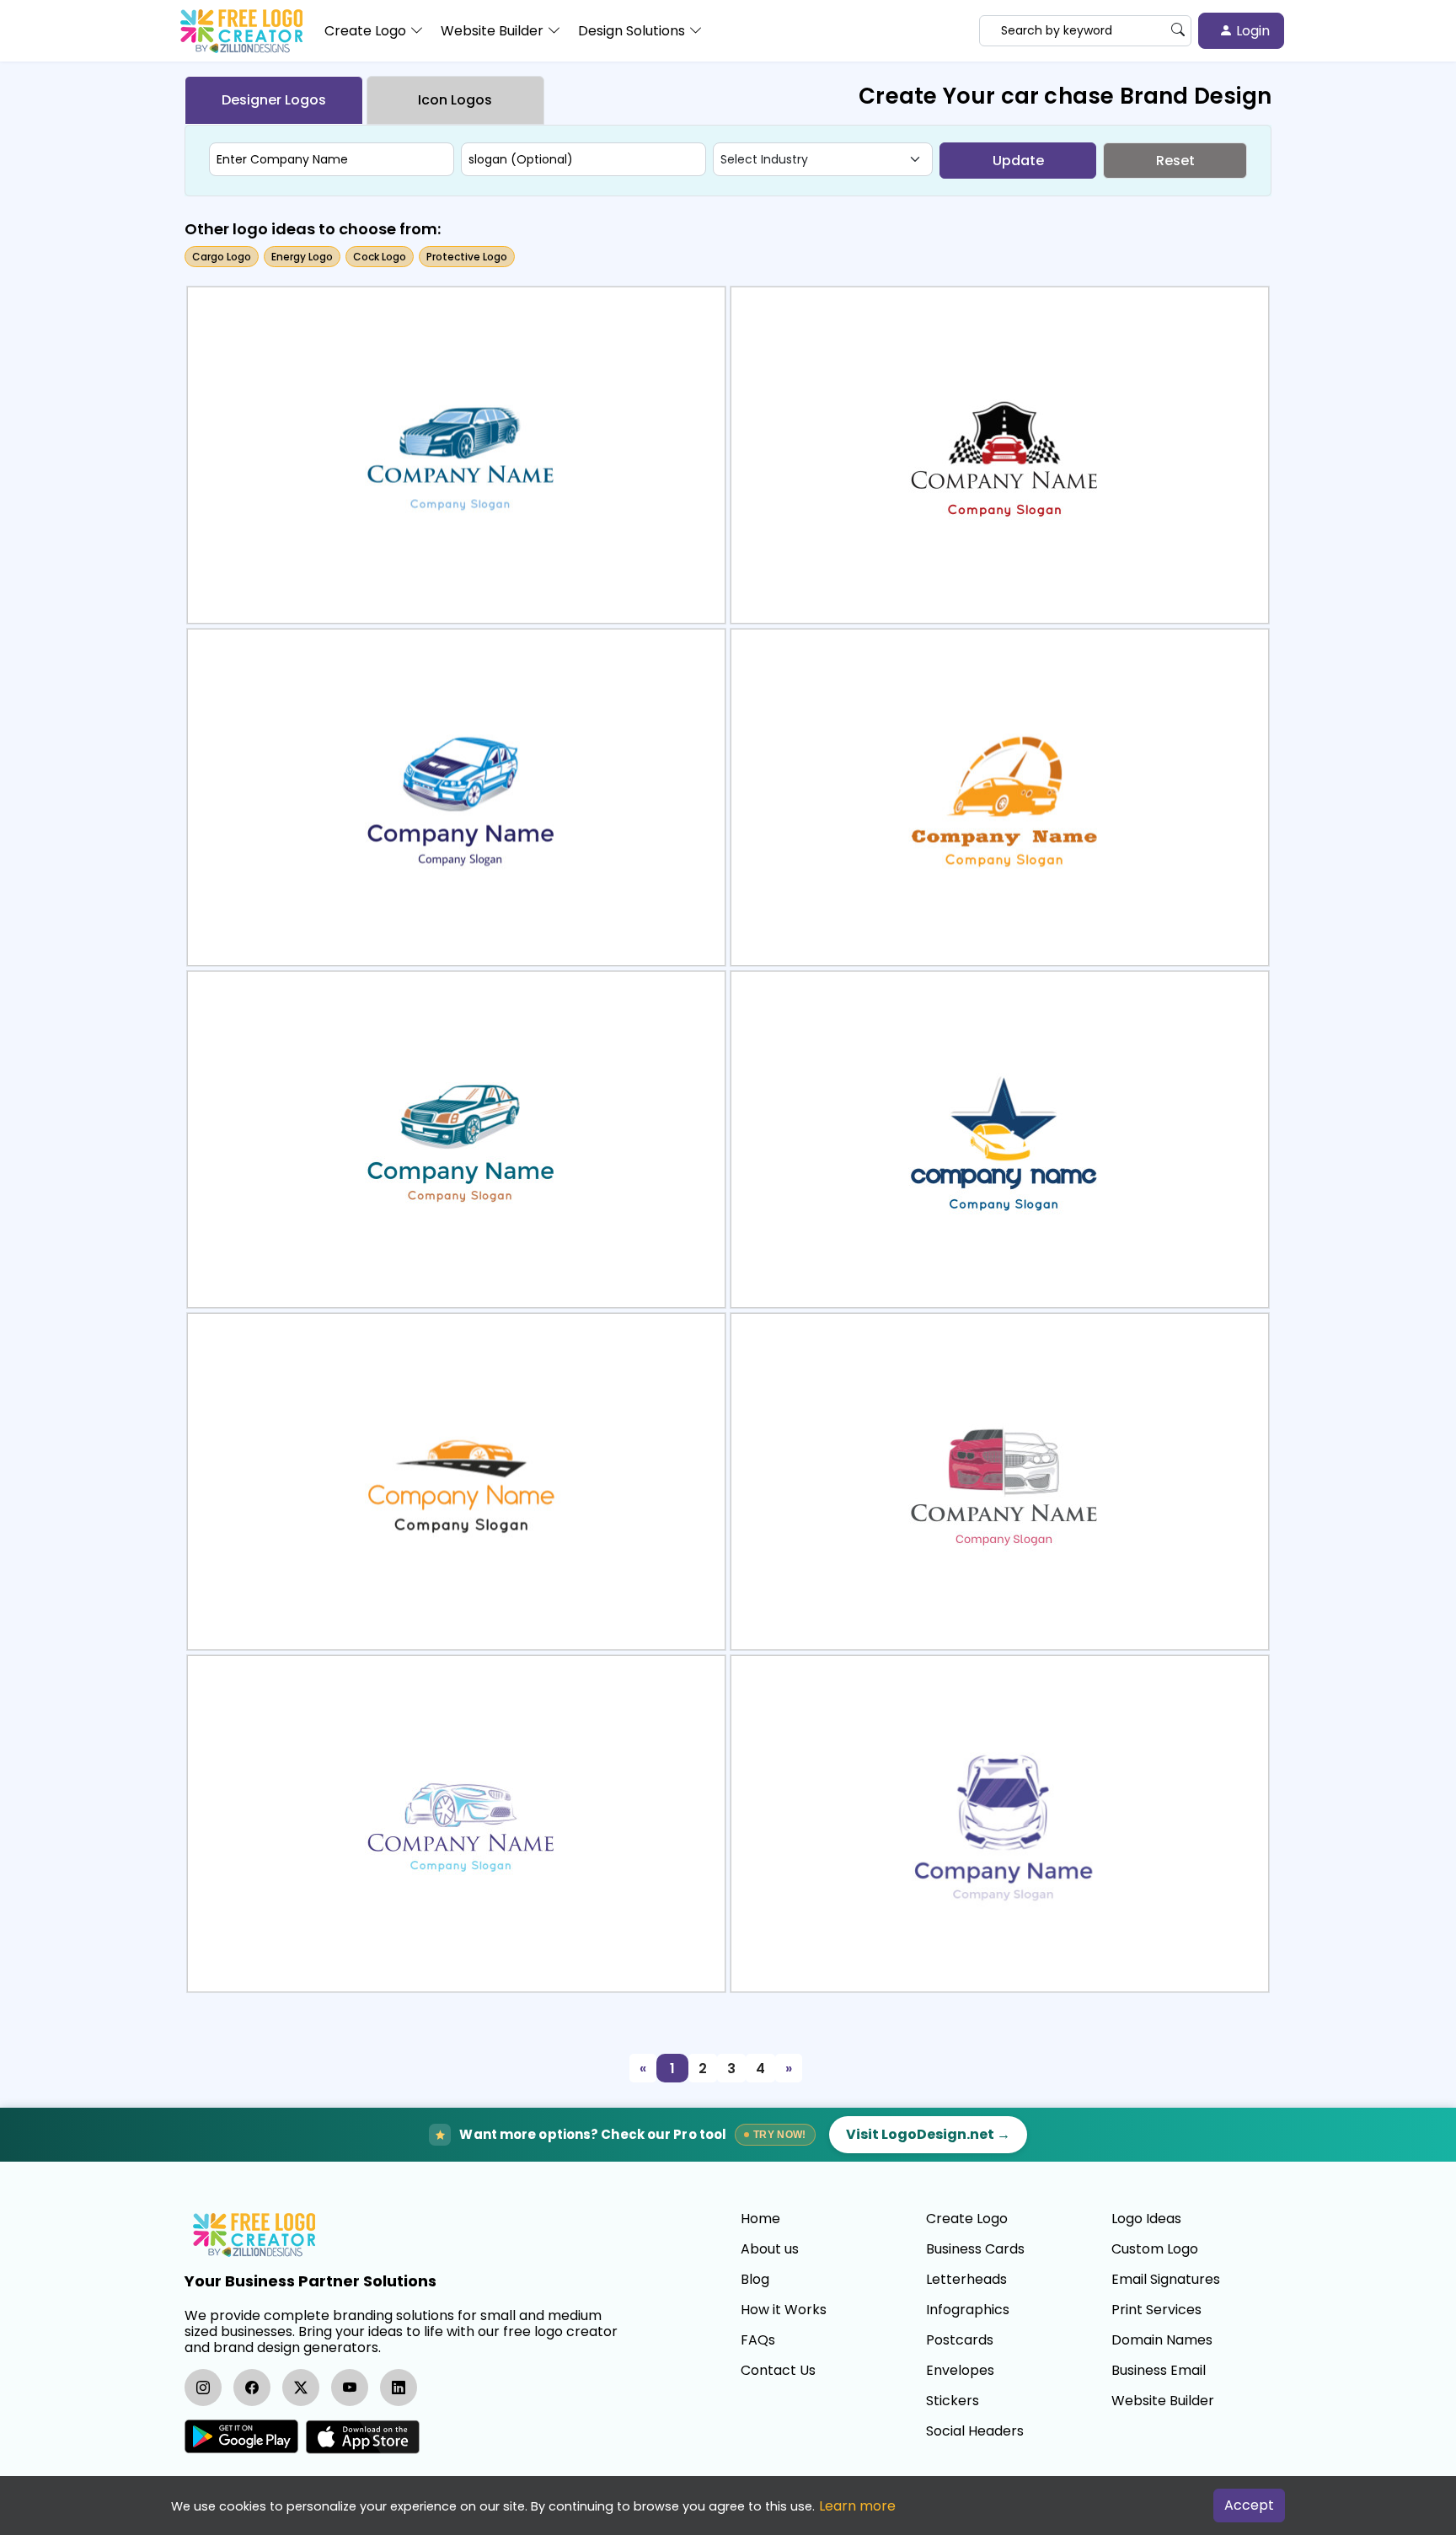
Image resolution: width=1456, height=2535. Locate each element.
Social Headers (975, 2431)
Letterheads (966, 2280)
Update (1018, 161)
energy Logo (302, 257)
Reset (1175, 161)
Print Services (1156, 2310)
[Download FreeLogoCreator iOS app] (362, 2437)
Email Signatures (1166, 2280)
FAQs (758, 2340)
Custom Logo (1155, 2249)
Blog (755, 2280)
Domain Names (1162, 2340)
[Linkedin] (399, 2388)
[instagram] (203, 2388)
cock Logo (380, 257)
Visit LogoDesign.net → (928, 2134)
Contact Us (778, 2371)
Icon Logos (455, 100)
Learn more (857, 2506)
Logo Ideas (1146, 2219)
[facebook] (252, 2388)
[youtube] (350, 2388)
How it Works (784, 2310)
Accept (1249, 2505)
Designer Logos (274, 100)
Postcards (960, 2340)
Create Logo (967, 2219)
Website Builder (1163, 2401)
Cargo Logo (222, 257)
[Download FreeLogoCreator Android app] (241, 2437)
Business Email (1159, 2371)
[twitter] (301, 2388)
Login (1251, 31)
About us (770, 2249)
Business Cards (975, 2249)
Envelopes (960, 2371)
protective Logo (467, 257)
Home (760, 2219)
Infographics (968, 2310)
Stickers (953, 2401)
